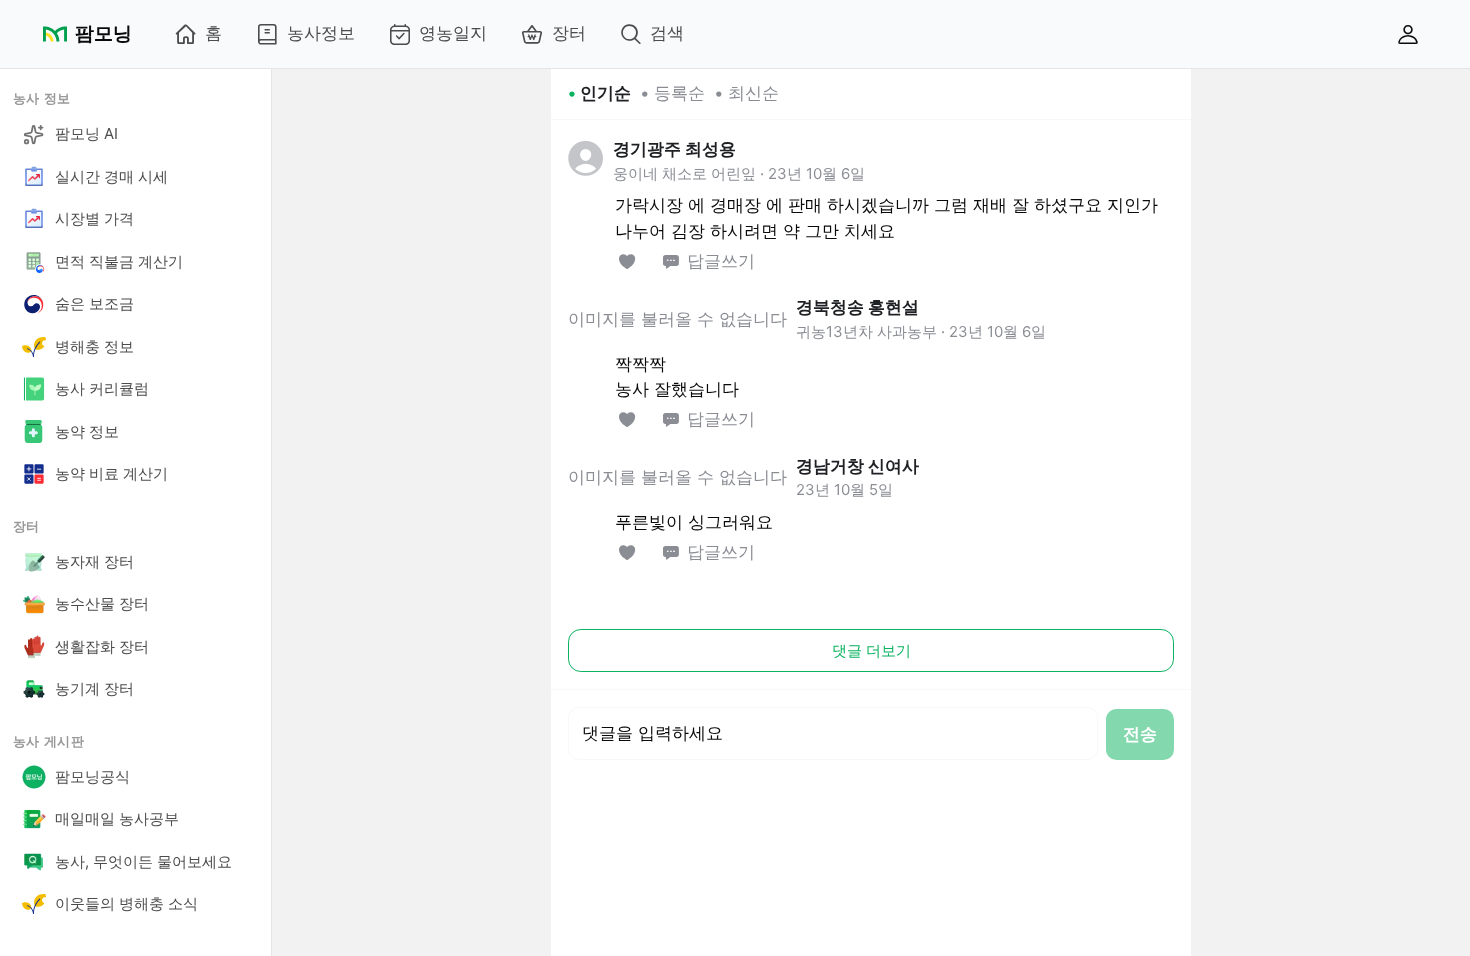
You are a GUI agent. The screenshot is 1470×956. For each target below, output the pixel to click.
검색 (667, 33)
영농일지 (453, 33)
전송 (1140, 734)
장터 (569, 33)
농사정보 (321, 33)
